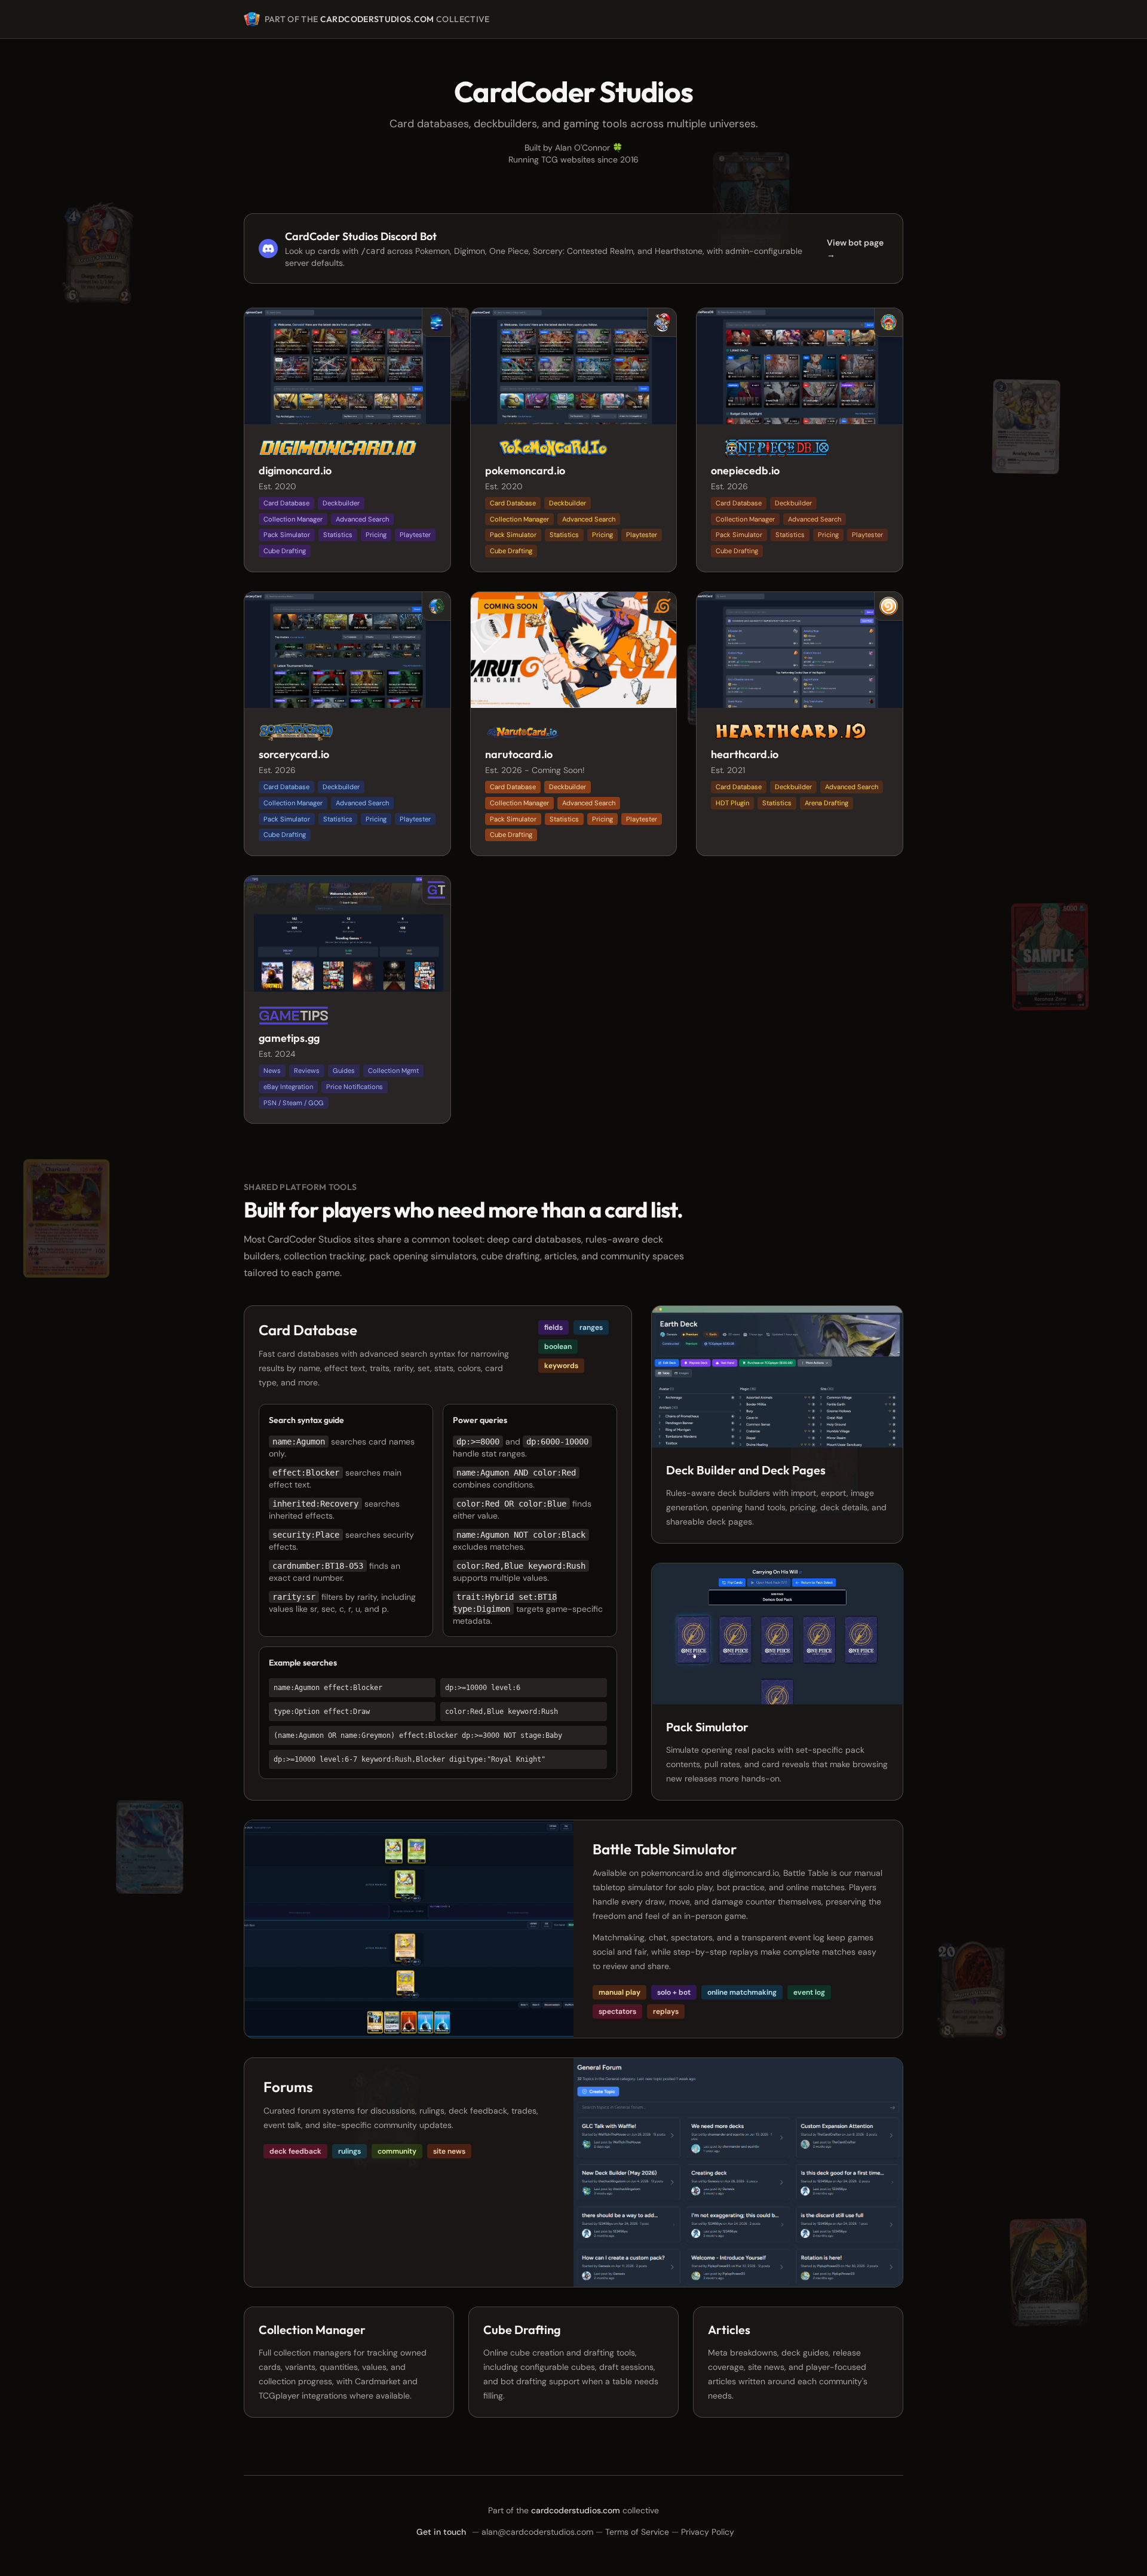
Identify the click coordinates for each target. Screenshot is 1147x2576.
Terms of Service (637, 2532)
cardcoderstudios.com (377, 19)
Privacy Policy (708, 2532)
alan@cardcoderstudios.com (537, 2532)
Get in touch (441, 2532)
